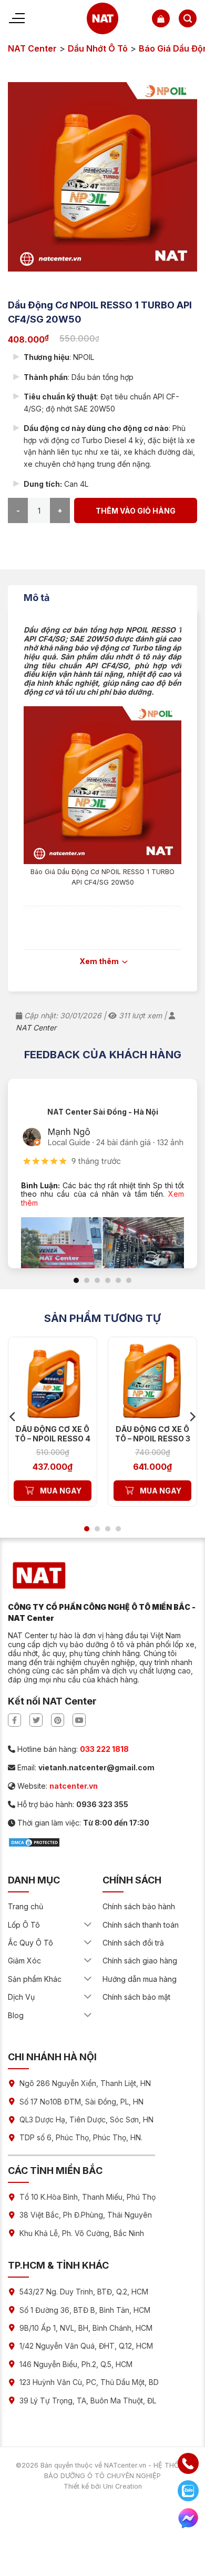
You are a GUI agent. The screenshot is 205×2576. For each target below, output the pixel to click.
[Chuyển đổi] (88, 1925)
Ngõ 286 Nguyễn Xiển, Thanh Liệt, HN (85, 2083)
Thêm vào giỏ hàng (136, 511)
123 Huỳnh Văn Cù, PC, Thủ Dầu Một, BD (89, 2382)
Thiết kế (76, 2486)
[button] (161, 18)
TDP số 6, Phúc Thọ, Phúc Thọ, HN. (81, 2137)
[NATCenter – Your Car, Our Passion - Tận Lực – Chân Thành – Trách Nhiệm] (103, 18)
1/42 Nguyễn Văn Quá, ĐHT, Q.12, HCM (86, 2346)
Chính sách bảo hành (139, 1906)
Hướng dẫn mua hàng (140, 1979)
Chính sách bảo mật (136, 1997)
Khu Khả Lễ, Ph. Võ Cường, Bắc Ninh (82, 2233)
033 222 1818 (104, 1749)
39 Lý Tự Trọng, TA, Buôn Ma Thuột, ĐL (88, 2400)
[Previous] (13, 1417)
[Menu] (16, 18)
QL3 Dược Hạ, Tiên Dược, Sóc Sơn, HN (86, 2119)
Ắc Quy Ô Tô (30, 1943)
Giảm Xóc (24, 1961)
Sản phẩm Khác (35, 1979)
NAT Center (32, 48)
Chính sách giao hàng (140, 1961)
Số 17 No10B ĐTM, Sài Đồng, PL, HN (81, 2102)
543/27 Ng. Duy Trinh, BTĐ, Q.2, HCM (84, 2292)
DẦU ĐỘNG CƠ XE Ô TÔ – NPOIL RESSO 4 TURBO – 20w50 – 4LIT (53, 1444)
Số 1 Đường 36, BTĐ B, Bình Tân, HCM (85, 2310)
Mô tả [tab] (37, 598)
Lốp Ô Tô (24, 1925)
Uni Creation (122, 2486)
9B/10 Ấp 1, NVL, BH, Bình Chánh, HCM (86, 2328)
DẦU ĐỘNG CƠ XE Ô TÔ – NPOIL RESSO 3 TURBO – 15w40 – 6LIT (153, 1444)
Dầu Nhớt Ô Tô (98, 48)
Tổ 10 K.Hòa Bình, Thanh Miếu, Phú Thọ (88, 2197)
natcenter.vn (74, 1786)
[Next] (192, 1417)
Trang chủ (25, 1906)
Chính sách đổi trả (133, 1943)
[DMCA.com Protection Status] (34, 1842)
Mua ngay (61, 1491)
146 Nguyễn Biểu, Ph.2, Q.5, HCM (76, 2364)
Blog (16, 2015)
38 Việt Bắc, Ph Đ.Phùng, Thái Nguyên (86, 2215)
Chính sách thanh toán (141, 1925)
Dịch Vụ (21, 1997)
